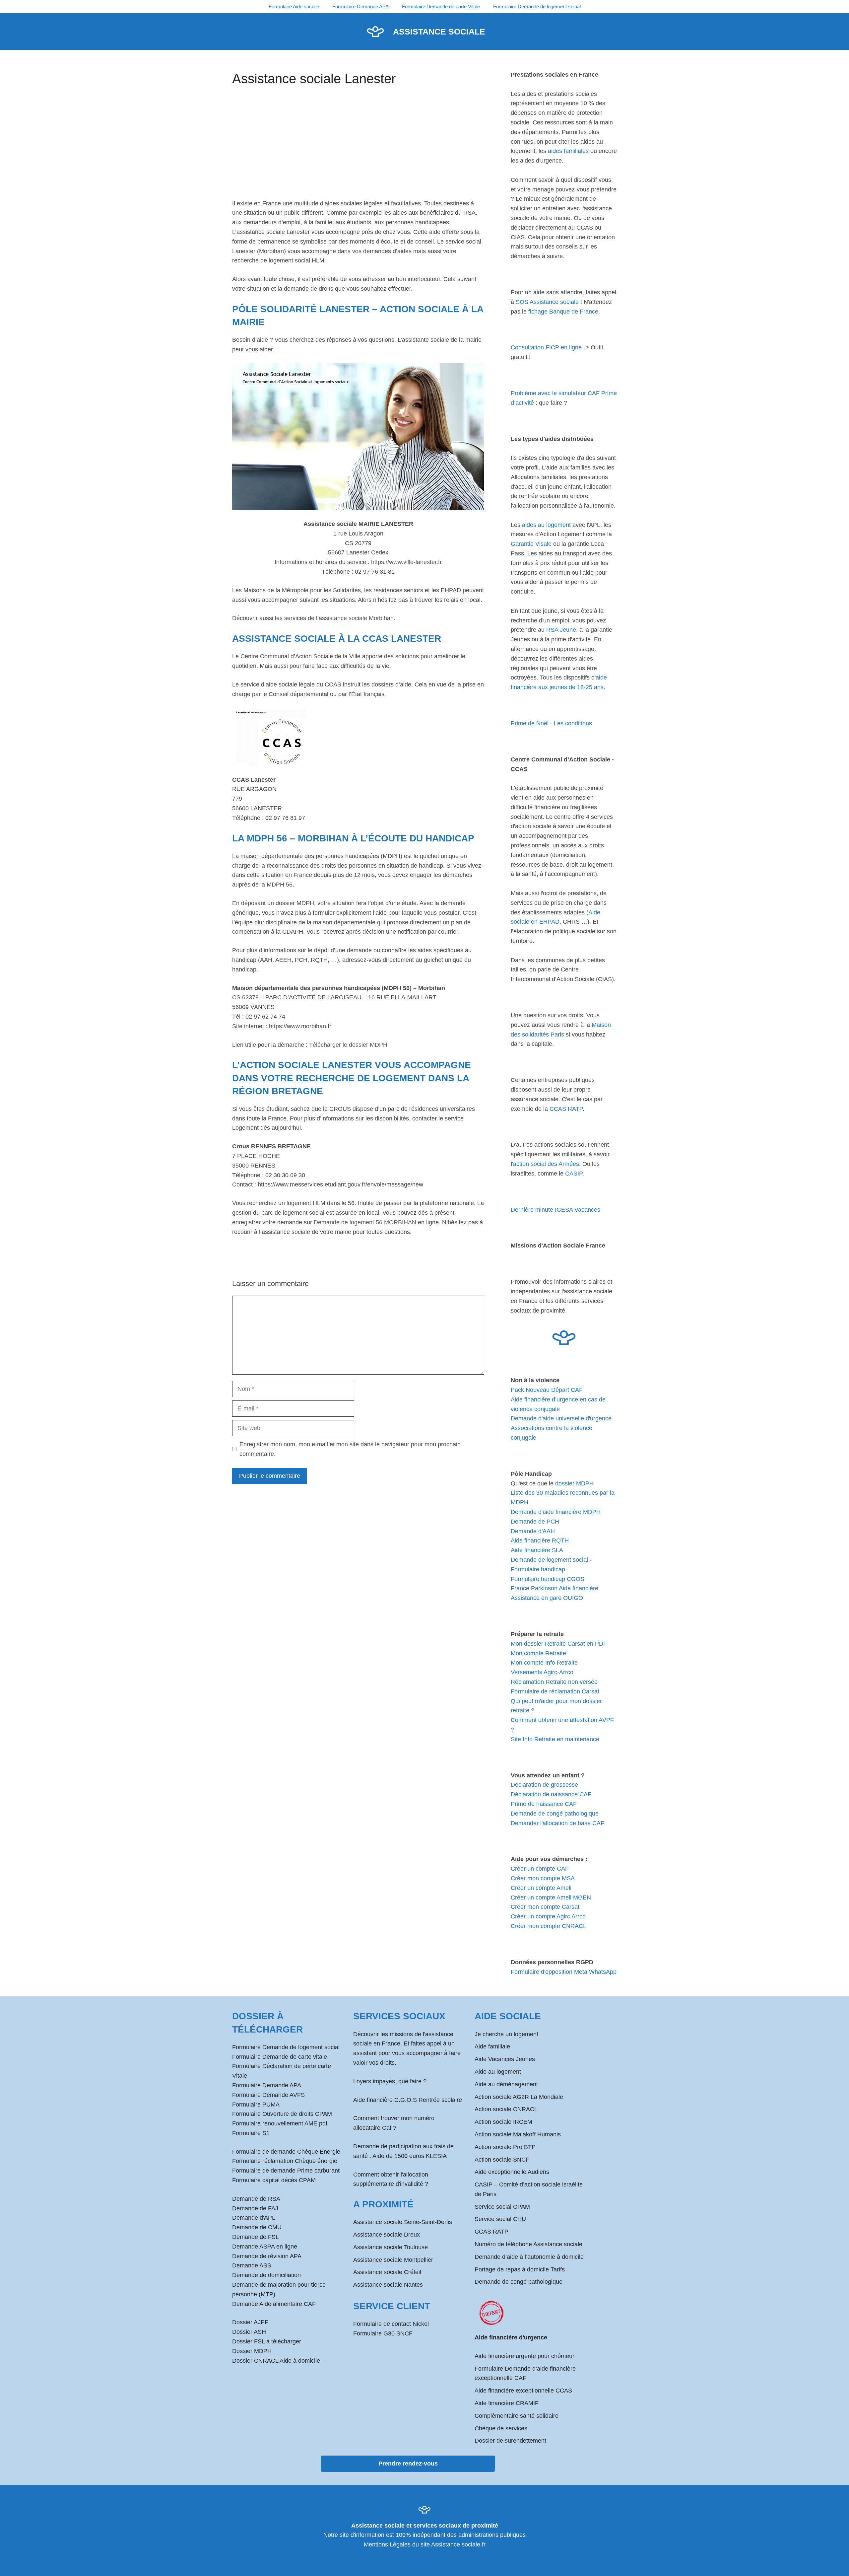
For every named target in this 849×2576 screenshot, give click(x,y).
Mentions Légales (387, 2544)
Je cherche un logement (506, 2034)
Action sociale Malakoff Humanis (518, 2134)
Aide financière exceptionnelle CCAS (523, 2391)
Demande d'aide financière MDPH (556, 1512)
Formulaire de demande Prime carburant (286, 2171)
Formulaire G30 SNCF (383, 2333)
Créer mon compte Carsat (545, 1907)
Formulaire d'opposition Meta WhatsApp (564, 1972)
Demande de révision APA (267, 2256)
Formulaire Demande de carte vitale (280, 2057)
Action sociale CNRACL (506, 2109)
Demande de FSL (256, 2237)
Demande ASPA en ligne (265, 2247)
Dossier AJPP (250, 2322)
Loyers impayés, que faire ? (390, 2081)
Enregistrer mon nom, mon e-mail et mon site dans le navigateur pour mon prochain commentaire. (350, 1449)
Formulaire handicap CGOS (548, 1579)
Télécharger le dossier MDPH (348, 1045)
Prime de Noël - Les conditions (551, 723)
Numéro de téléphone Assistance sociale (528, 2244)
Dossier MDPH (252, 2351)
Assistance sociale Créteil (387, 2272)
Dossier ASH (249, 2332)
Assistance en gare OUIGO (547, 1598)
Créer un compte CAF (540, 1869)
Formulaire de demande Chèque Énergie (286, 2152)
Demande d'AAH (533, 1531)
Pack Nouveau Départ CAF (547, 1390)
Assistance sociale (439, 32)
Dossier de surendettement (510, 2441)
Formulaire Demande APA (360, 6)
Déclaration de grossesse (544, 1785)
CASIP (574, 1174)
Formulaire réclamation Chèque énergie (285, 2161)
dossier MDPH (574, 1483)
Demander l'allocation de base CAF (557, 1823)
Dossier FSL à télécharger (267, 2341)
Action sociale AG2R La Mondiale (519, 2097)
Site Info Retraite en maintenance (555, 1739)
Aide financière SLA (537, 1550)
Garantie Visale (531, 544)
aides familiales (568, 151)
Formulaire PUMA (256, 2105)
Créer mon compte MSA (543, 1878)
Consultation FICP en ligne (546, 347)
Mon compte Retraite (538, 1653)
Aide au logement (498, 2072)
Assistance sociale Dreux (387, 2235)
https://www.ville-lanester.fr (406, 562)
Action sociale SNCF (502, 2160)
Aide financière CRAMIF (507, 2403)
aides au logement (546, 525)
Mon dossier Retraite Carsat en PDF (559, 1644)
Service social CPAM (502, 2207)
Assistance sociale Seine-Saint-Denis (403, 2222)
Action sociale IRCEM (503, 2122)
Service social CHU (500, 2219)
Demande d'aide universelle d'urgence (561, 1418)
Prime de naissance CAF (544, 1804)
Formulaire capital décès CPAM (274, 2180)
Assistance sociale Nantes (388, 2285)
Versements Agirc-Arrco (542, 1672)
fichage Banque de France (563, 312)
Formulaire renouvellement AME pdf (280, 2123)
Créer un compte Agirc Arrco (548, 1916)
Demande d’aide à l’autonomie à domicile (529, 2257)
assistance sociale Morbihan (356, 618)
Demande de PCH (535, 1522)
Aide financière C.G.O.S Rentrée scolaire (408, 2100)
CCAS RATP (566, 1109)
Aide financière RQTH (540, 1540)
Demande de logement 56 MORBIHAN (365, 1222)
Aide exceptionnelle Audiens (512, 2172)
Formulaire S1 (251, 2133)
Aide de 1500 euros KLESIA (410, 2156)
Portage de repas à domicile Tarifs (520, 2269)
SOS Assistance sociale (547, 302)
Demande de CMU (257, 2227)
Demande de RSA (256, 2199)
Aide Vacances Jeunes (505, 2059)
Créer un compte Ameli (541, 1888)
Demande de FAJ (255, 2208)
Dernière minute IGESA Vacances (555, 1210)
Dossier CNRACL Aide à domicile (276, 2361)
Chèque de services (501, 2428)
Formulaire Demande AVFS (268, 2095)
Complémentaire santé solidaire (517, 2416)
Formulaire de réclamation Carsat (555, 1691)
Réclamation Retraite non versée (554, 1682)
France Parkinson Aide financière (555, 1588)
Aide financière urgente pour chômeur (524, 2356)
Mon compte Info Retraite (544, 1663)
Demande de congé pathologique (555, 1814)
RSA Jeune (561, 630)
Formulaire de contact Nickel (391, 2324)
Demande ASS (252, 2265)
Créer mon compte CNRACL (549, 1926)
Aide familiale (492, 2046)
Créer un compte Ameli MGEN (551, 1897)
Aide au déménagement (506, 2084)
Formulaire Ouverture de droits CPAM (282, 2114)
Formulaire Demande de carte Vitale (441, 6)
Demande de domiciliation (266, 2275)
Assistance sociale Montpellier (393, 2260)
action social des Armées (546, 1164)
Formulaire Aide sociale (294, 6)
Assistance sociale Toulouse (391, 2247)
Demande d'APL (254, 2218)
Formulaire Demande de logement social (537, 6)
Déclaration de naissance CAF (551, 1794)
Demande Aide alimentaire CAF (274, 2304)
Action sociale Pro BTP (505, 2147)
